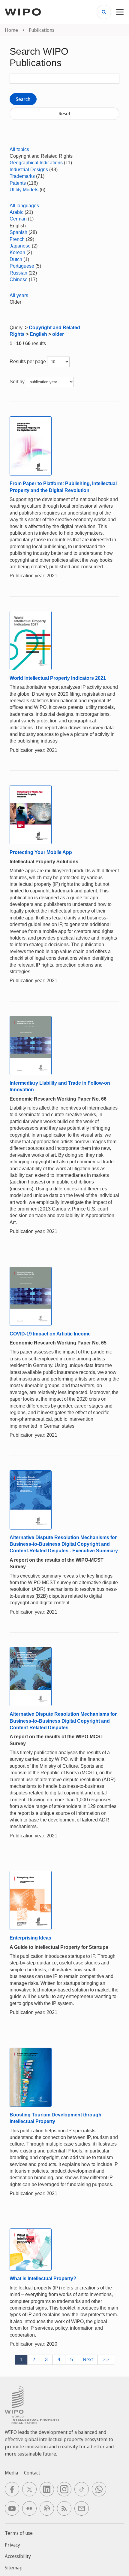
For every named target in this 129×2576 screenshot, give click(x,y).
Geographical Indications (36, 163)
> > (106, 2360)
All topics (19, 149)
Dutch (16, 259)
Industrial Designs (29, 170)
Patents (18, 183)
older (58, 334)
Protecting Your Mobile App (41, 852)
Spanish (18, 232)
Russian (18, 273)
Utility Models (24, 190)
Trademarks (22, 176)
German (18, 219)
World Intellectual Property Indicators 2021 (58, 678)
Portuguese (22, 266)
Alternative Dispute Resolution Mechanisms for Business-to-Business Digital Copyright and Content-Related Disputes (63, 1721)
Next (88, 2360)
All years (19, 295)
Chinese (19, 279)
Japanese (20, 246)
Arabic (16, 212)
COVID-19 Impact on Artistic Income (50, 1334)
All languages (24, 206)
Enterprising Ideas (30, 1938)
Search (23, 99)
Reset (64, 114)
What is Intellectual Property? (43, 2278)
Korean (17, 252)
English (38, 334)
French (17, 239)
